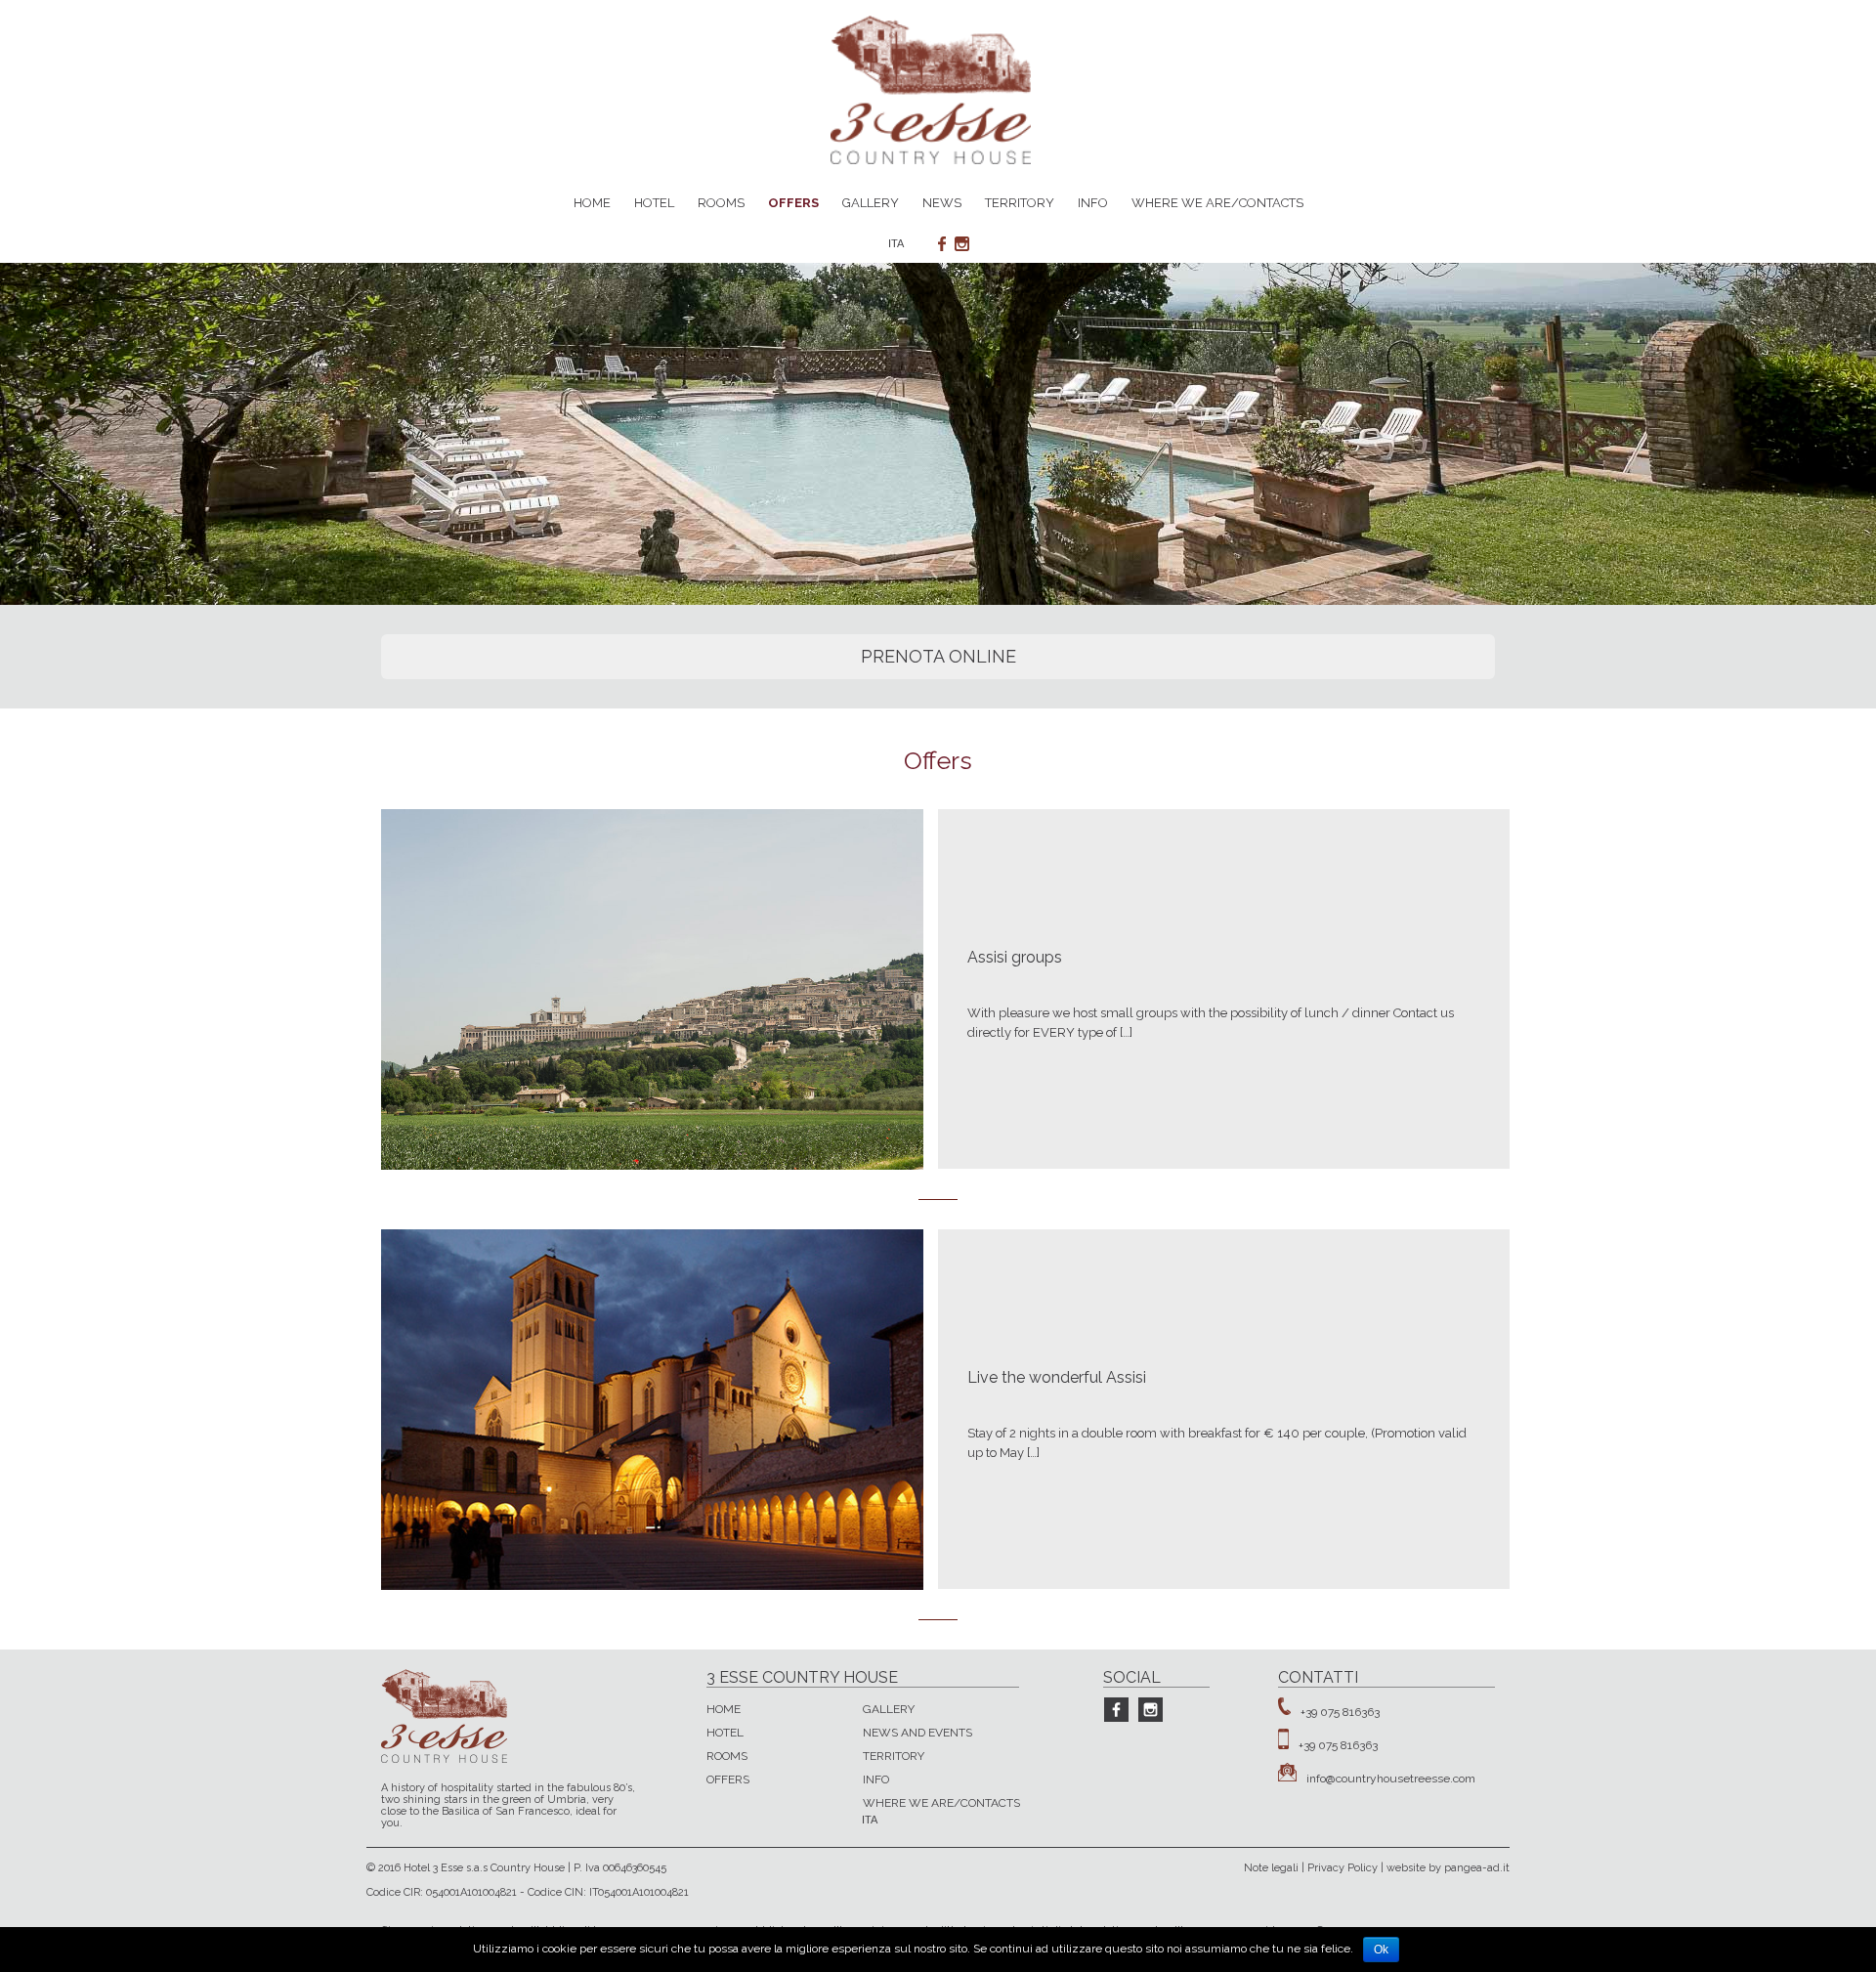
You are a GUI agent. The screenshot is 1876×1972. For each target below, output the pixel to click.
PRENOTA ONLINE (938, 656)
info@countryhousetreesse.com (1391, 1778)
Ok (1381, 1950)
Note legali (1271, 1868)
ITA (896, 244)
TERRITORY (894, 1756)
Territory (1020, 203)
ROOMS (727, 1756)
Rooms (721, 203)
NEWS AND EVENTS (917, 1733)
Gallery (871, 203)
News (942, 203)
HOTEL (725, 1733)
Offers (793, 203)
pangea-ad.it (1477, 1868)
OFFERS (728, 1779)
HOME (724, 1709)
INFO (876, 1779)
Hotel (654, 203)
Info (1093, 203)
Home (592, 203)
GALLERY (889, 1709)
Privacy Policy (1343, 1868)
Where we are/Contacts (1217, 203)
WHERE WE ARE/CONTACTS (941, 1803)
